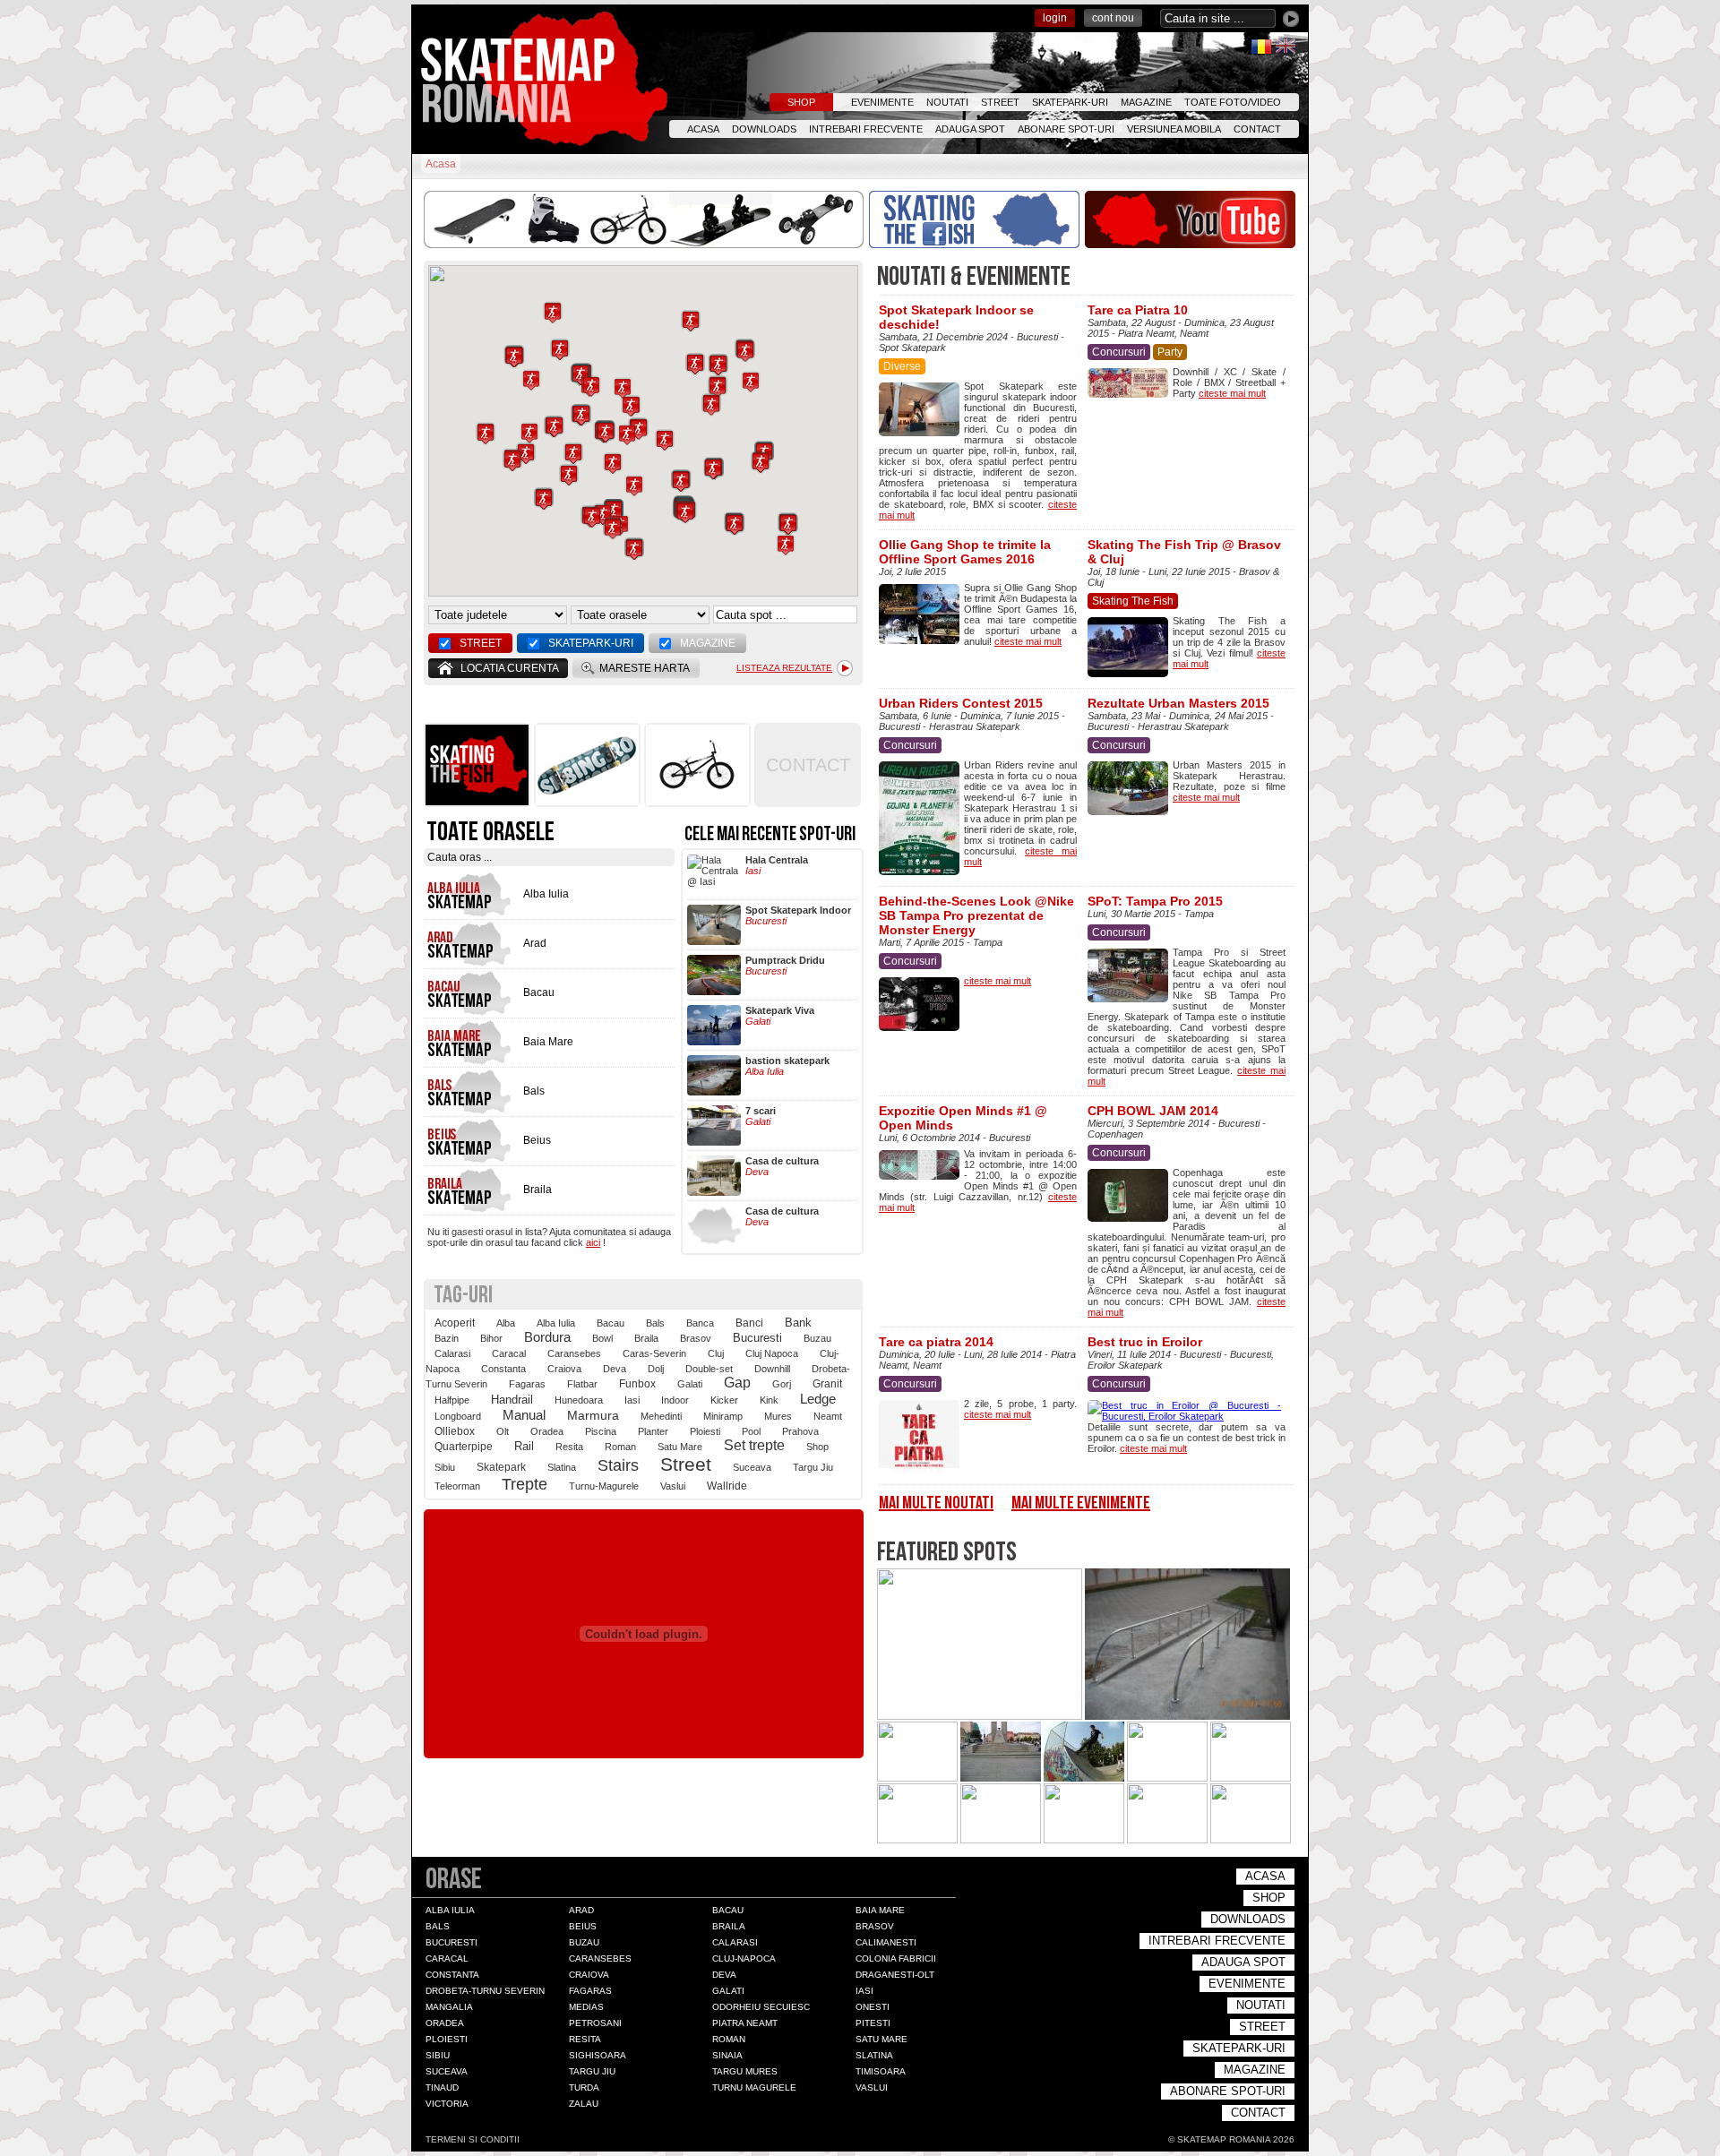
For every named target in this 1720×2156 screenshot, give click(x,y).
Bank (798, 1323)
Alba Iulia (556, 1323)
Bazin (447, 1338)
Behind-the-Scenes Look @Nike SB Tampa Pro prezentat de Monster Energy (976, 915)
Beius (583, 1926)
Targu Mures (745, 2071)
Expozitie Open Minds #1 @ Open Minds (963, 1118)
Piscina (601, 1431)
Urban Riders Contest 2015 (961, 703)
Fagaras (527, 1384)
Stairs (618, 1465)
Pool (751, 1431)
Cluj (716, 1353)
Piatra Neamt (745, 2023)
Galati (690, 1384)
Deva (615, 1369)
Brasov (696, 1338)
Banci (749, 1323)
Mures (778, 1416)
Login (1055, 18)
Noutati (947, 102)
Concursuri (1119, 352)
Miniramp (723, 1416)
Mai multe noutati (936, 1503)
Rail (524, 1446)
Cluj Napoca (772, 1353)
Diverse (902, 366)
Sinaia (727, 2055)
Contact (1257, 129)
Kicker (724, 1400)
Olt (503, 1431)
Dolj (656, 1369)
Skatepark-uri (1070, 102)
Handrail (512, 1400)
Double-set (709, 1369)
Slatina (562, 1467)
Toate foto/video (1233, 102)
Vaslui (673, 1486)
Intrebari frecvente (866, 129)
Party (1170, 352)
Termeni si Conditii (473, 2139)
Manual (524, 1415)
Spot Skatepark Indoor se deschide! (956, 317)
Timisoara (881, 2071)
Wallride (727, 1486)
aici (593, 1242)
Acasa (703, 129)
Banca (700, 1323)
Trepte (525, 1484)
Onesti (873, 2007)
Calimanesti (886, 1942)
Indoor (675, 1400)
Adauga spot (970, 129)
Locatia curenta (510, 668)
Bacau (611, 1323)
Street (1000, 102)
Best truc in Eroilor (1145, 1342)
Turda (584, 2087)
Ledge (818, 1399)
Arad (581, 1910)
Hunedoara (579, 1400)
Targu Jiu (813, 1467)
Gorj (782, 1384)
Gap (737, 1383)
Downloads (764, 129)
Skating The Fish (1133, 601)
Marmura (593, 1415)
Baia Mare (880, 1910)
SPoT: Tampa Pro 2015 (1155, 901)
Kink (769, 1400)
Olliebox (455, 1431)
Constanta (503, 1369)
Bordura (547, 1337)
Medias (586, 2007)
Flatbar (582, 1384)
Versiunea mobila (1174, 129)
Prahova (800, 1431)
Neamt (828, 1416)
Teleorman (457, 1486)
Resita (569, 1447)
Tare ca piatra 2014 (936, 1342)
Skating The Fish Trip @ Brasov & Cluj (1184, 552)
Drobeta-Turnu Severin (485, 1991)
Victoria (447, 2104)
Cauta (1291, 19)
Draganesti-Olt (895, 1975)
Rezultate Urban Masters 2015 (1178, 703)
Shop (801, 102)
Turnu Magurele (754, 2087)
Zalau (584, 2104)
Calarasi (452, 1353)
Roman (620, 1447)
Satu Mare (680, 1447)
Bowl (602, 1338)
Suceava (752, 1467)
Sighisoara (598, 2055)
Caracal (509, 1353)
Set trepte (754, 1445)
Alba (506, 1323)
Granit (827, 1383)
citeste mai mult (1232, 393)
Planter (653, 1431)
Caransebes (574, 1353)
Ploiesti (705, 1431)
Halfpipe (452, 1400)
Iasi (632, 1400)
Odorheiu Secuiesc (761, 2007)
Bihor (491, 1338)
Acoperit (455, 1323)
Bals (655, 1323)
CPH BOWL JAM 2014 (1153, 1111)
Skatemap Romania (524, 80)
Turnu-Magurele (604, 1486)
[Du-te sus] (1117, 2139)
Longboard (458, 1416)
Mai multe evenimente (1081, 1503)
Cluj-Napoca (744, 1958)
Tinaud (442, 2087)
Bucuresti (757, 1338)
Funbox (637, 1383)
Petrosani (595, 2023)
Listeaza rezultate (784, 668)
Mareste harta (645, 668)
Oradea (547, 1431)
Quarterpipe (464, 1447)
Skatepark (501, 1467)
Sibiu (445, 1467)
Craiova (564, 1369)
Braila (646, 1338)
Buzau (817, 1338)
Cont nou (1113, 18)
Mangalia (449, 2007)
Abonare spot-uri (1066, 129)
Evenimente (882, 102)
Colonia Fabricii (896, 1958)
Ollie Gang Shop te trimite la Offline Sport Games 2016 (965, 552)
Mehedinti (661, 1416)
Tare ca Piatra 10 (1138, 310)
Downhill (772, 1369)
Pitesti (873, 2023)
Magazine (1146, 102)
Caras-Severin (654, 1353)
